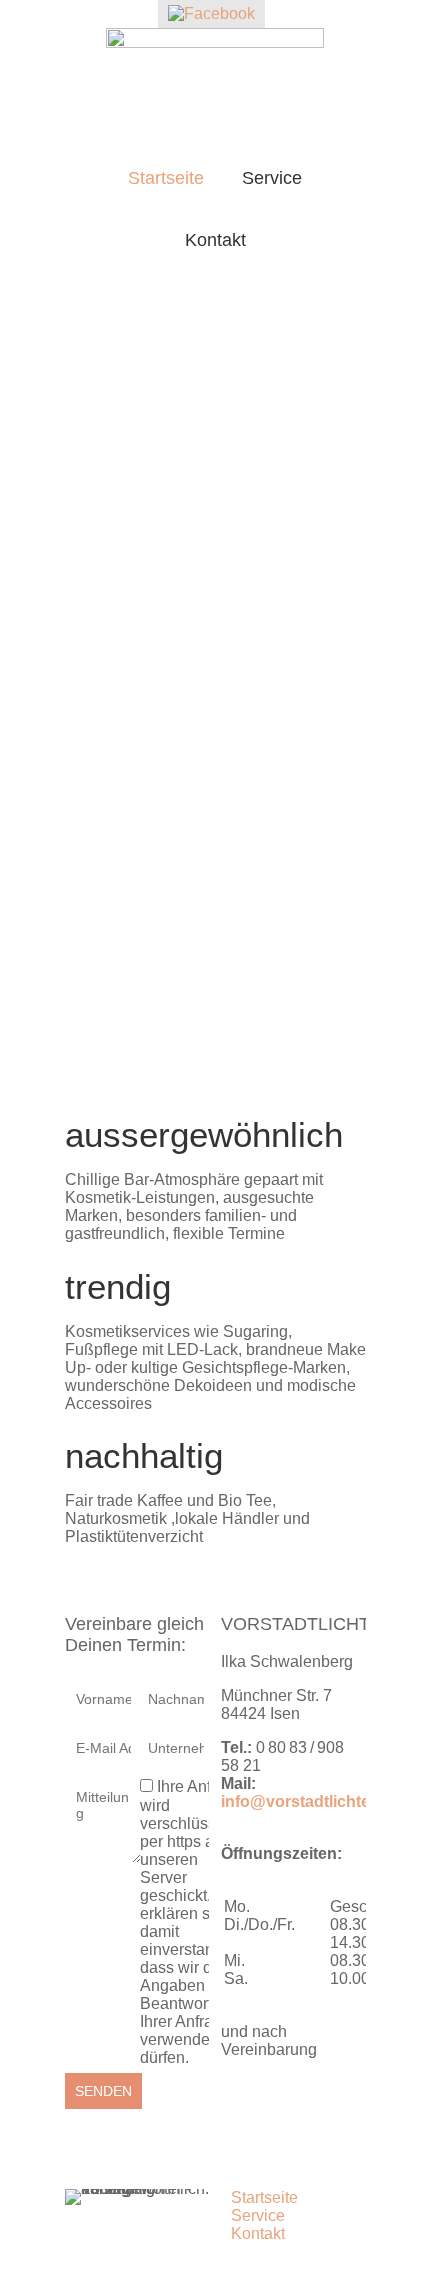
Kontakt (215, 240)
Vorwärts (351, 691)
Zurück (80, 691)
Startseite (166, 178)
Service (272, 178)
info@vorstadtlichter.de (309, 1801)
